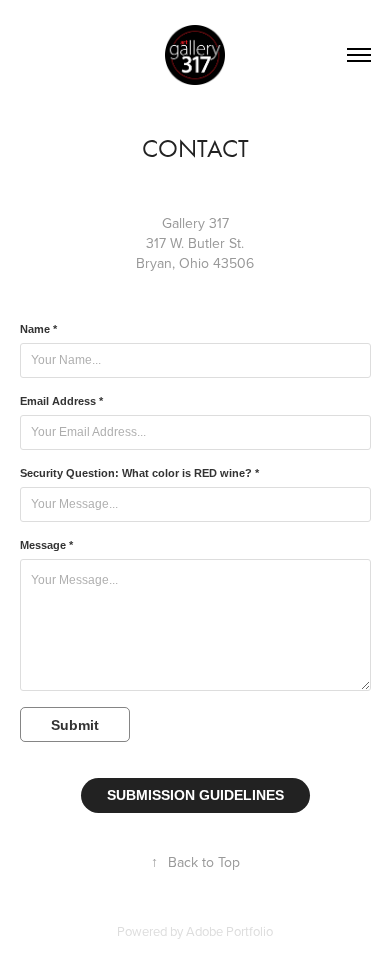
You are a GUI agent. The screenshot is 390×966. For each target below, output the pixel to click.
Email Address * (61, 401)
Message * (46, 545)
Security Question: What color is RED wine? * (139, 473)
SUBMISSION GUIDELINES (195, 795)
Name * (38, 329)
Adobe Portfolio (229, 931)
